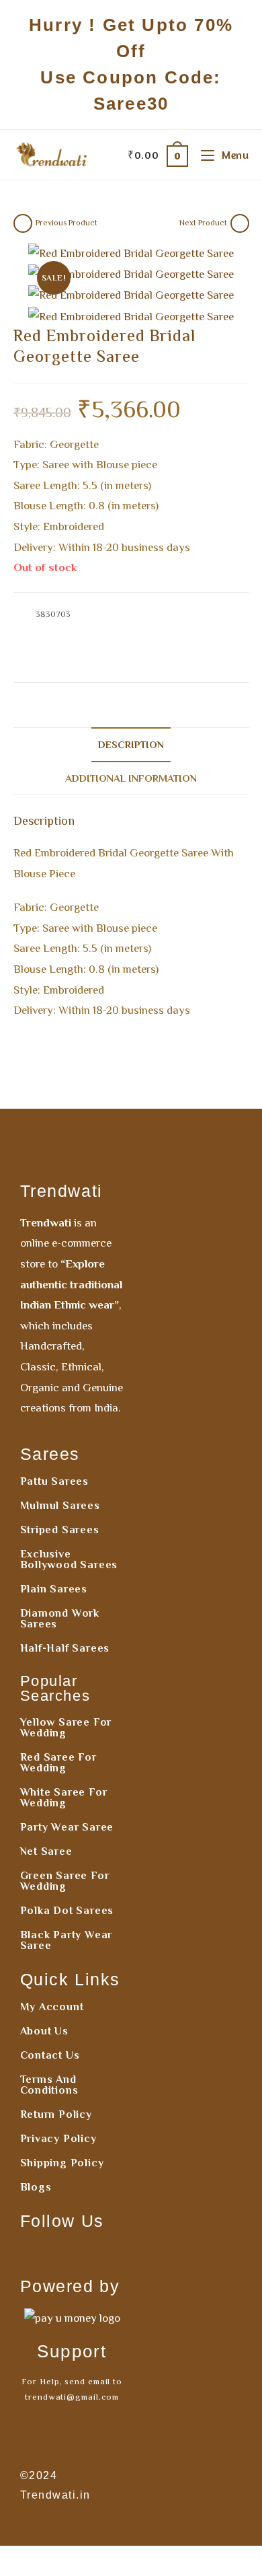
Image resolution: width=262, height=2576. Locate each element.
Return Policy (56, 2114)
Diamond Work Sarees (60, 1619)
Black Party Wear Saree (67, 1940)
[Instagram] (60, 2254)
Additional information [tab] (131, 778)
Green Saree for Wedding (65, 1881)
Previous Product (67, 223)
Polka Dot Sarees (67, 1911)
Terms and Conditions (49, 2085)
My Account (52, 2007)
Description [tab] (131, 744)
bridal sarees (156, 661)
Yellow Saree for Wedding (66, 1728)
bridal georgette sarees (83, 661)
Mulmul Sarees (60, 1506)
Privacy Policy (58, 2139)
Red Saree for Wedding (58, 1763)
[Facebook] (35, 2254)
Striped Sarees (60, 1530)
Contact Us (50, 2055)
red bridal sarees (217, 661)
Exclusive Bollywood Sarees (69, 1559)
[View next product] (240, 223)
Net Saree (46, 1851)
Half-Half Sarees (65, 1648)
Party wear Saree (67, 1827)
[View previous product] (23, 223)
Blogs (36, 2187)
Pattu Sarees (55, 1481)
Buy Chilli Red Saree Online (171, 629)
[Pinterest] (85, 2254)
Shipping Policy (62, 2163)
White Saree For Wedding (64, 1798)
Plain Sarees (54, 1589)
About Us (44, 2031)
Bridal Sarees (89, 629)
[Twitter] (110, 2254)
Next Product (203, 223)
